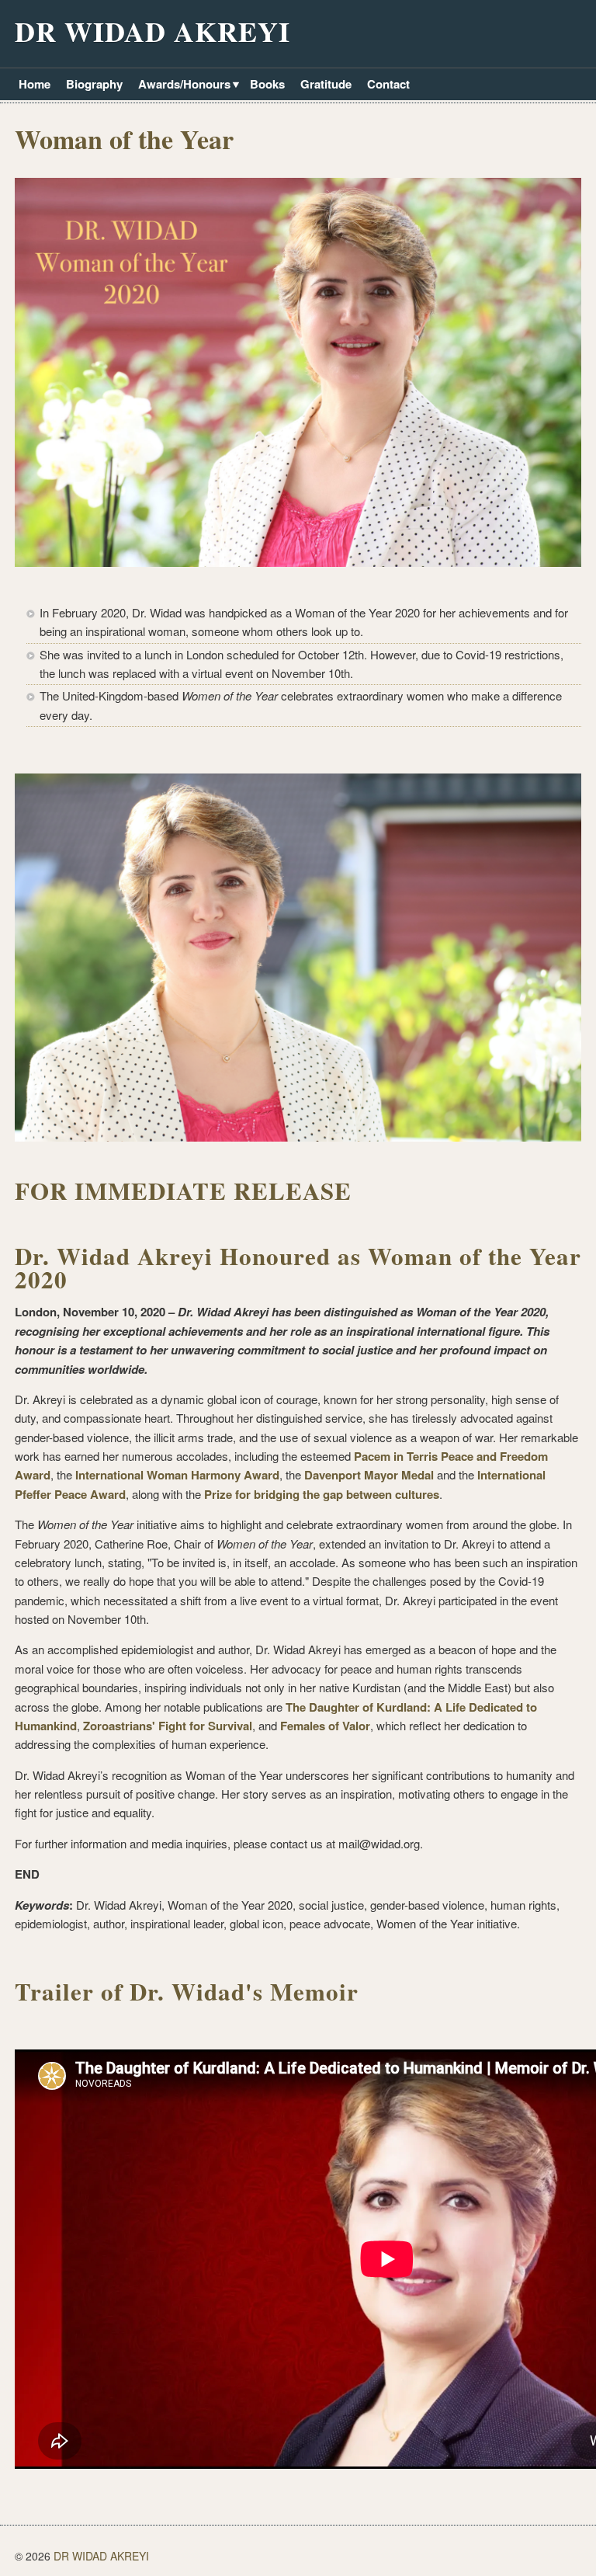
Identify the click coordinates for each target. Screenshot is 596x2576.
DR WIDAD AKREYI (152, 31)
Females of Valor (325, 1726)
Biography (94, 84)
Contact (388, 84)
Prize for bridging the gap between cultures (322, 1494)
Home (35, 84)
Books (267, 84)
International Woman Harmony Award (177, 1475)
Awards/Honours (182, 85)
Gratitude (326, 84)
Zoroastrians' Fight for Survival (168, 1726)
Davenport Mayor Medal (369, 1475)
